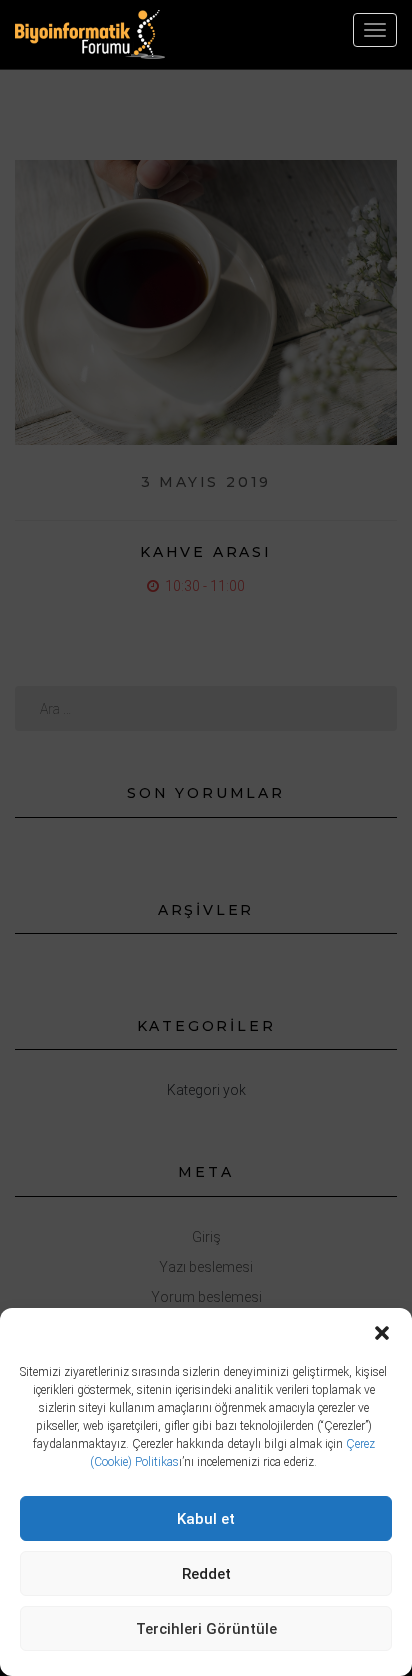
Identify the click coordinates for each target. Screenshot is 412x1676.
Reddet (206, 1574)
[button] (382, 1333)
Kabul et (206, 1519)
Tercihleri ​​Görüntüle (206, 1629)
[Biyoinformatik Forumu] (90, 34)
